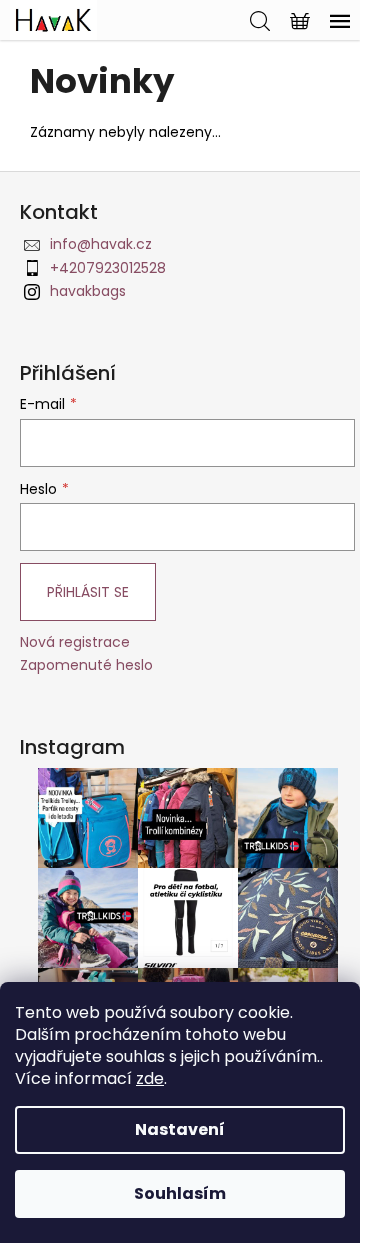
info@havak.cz (101, 244)
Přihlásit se (88, 592)
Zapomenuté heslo (86, 665)
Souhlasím (180, 1193)
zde (150, 1078)
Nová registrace (75, 642)
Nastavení (180, 1129)
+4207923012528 (108, 268)
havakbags (88, 291)
